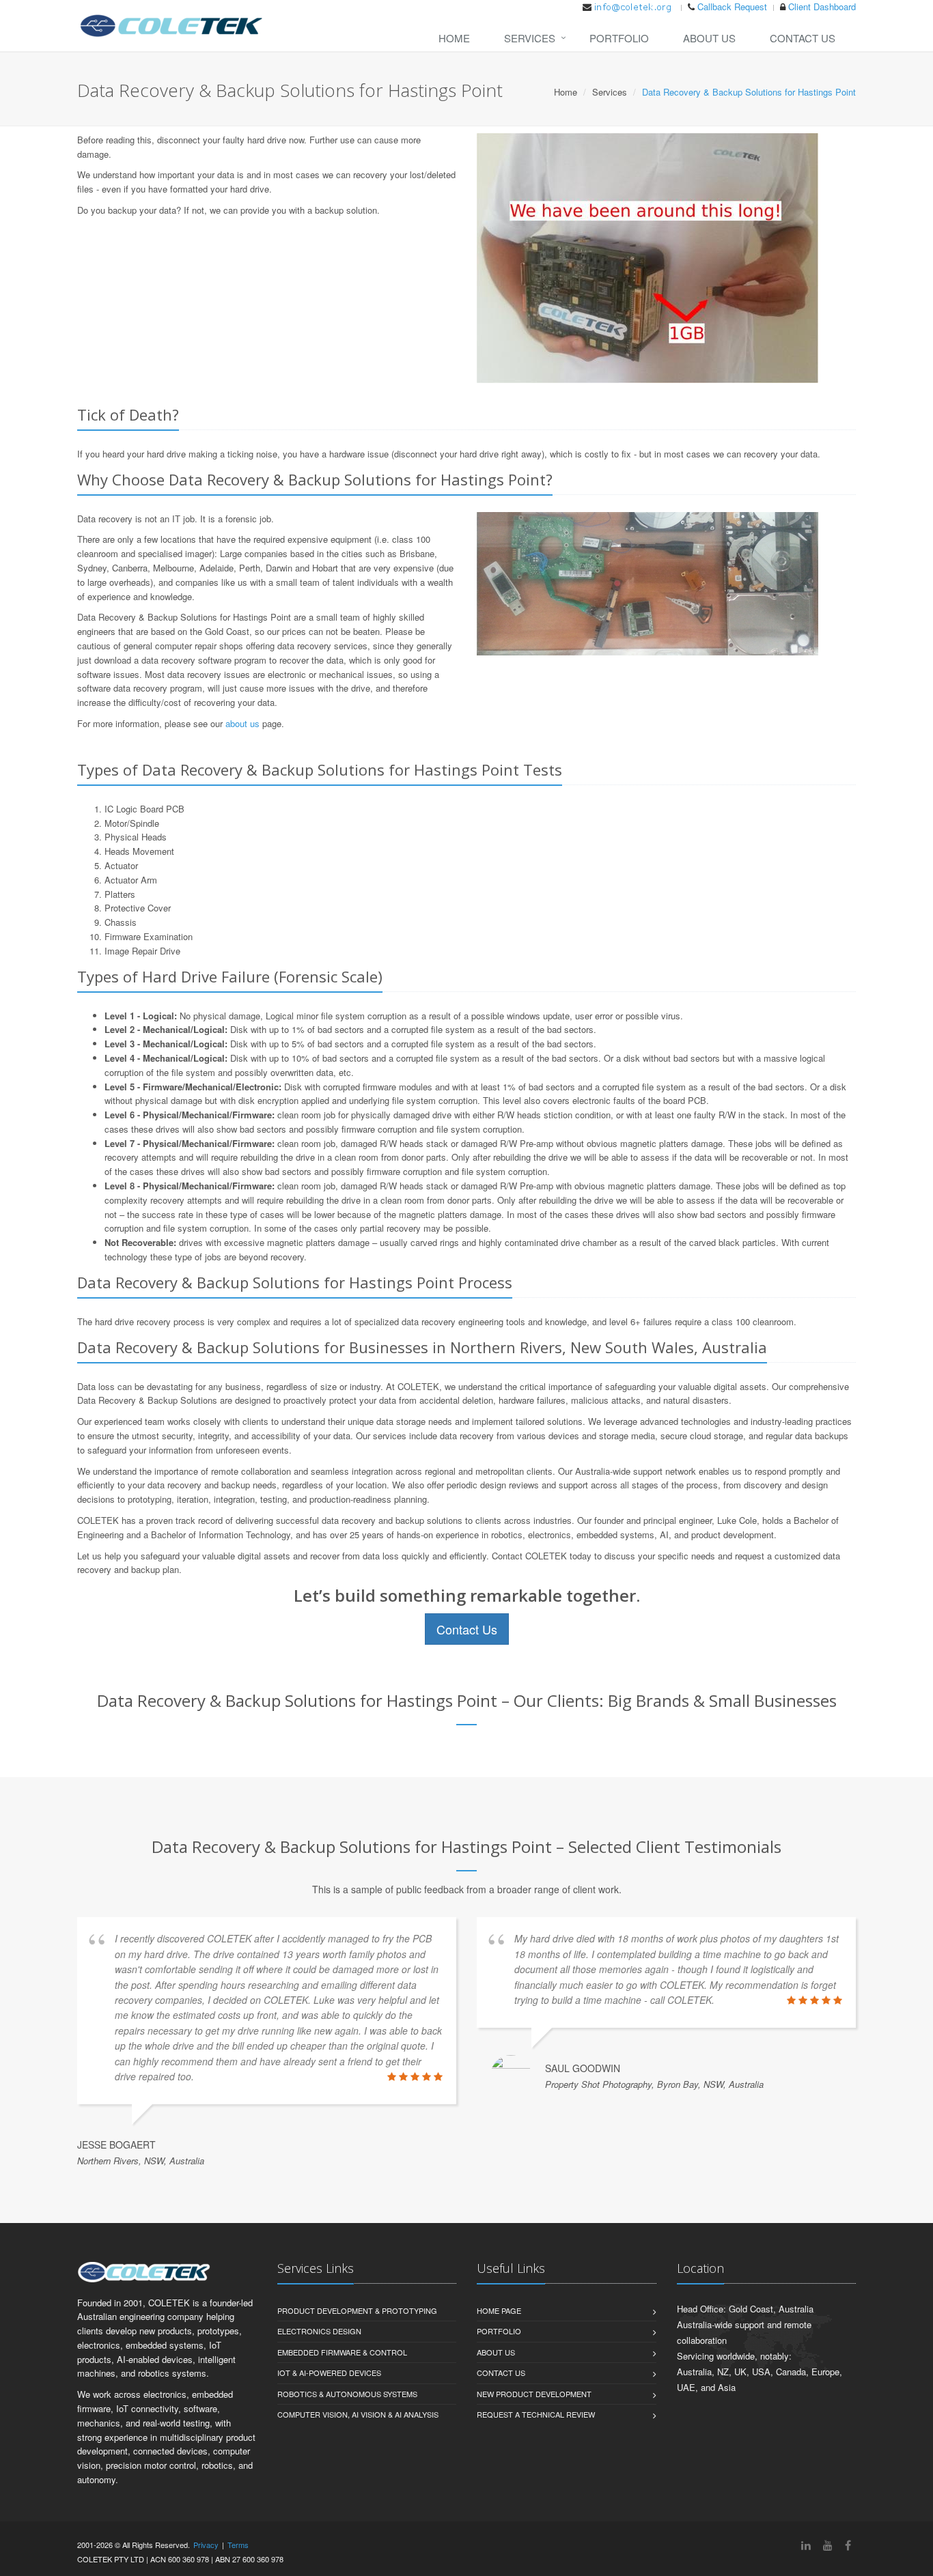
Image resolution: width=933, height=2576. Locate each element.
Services (530, 38)
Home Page (499, 2310)
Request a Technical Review (536, 2414)
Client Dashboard (822, 6)
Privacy (206, 2545)
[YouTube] (828, 2545)
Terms (238, 2545)
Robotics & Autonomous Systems (347, 2394)
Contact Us (803, 38)
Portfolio (619, 38)
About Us (709, 38)
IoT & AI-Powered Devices (329, 2373)
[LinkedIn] (806, 2545)
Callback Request (732, 6)
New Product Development (534, 2394)
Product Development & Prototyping (357, 2310)
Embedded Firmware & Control (342, 2352)
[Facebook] (848, 2545)
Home (454, 38)
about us (242, 723)
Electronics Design (319, 2331)
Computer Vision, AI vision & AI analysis (358, 2414)
